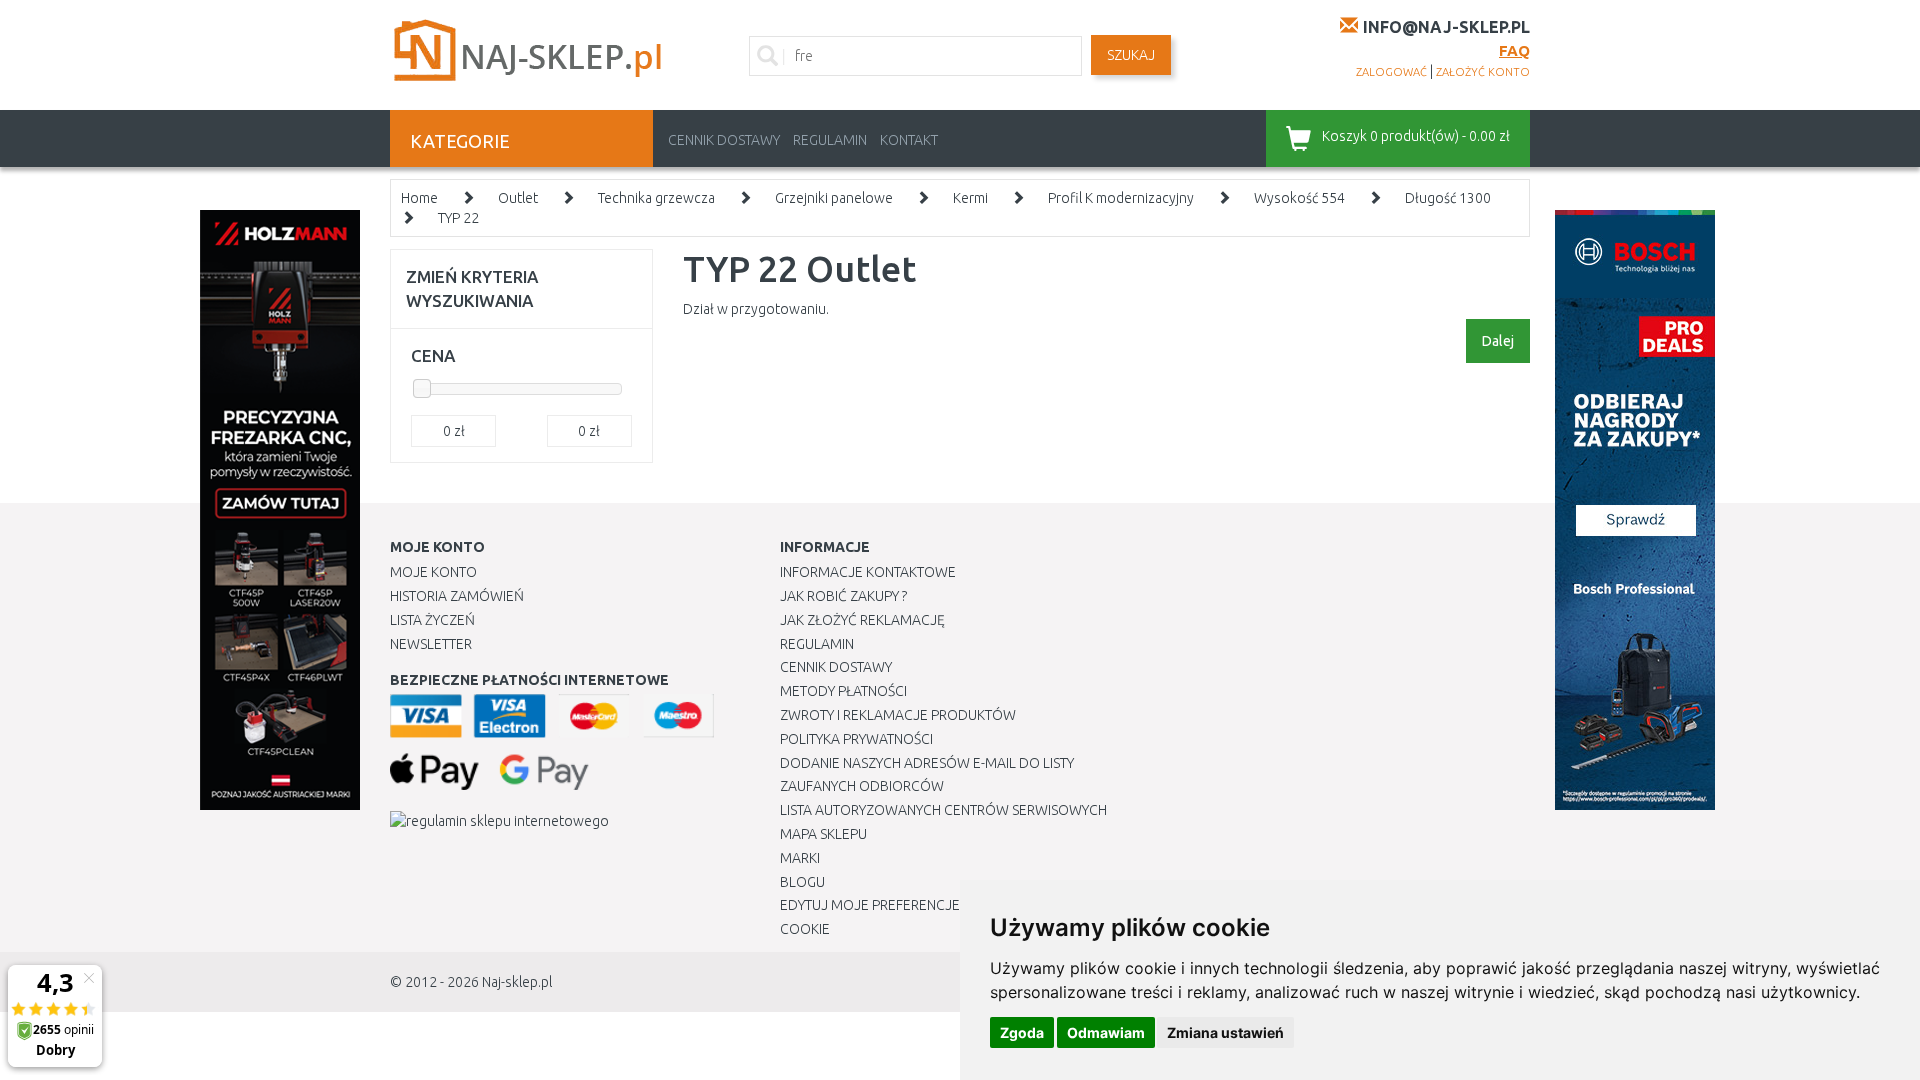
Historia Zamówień (457, 596)
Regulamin (830, 140)
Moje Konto (433, 572)
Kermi (970, 198)
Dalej (1498, 341)
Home (419, 198)
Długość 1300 (1448, 198)
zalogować (1391, 72)
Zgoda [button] (1022, 1032)
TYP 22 (458, 218)
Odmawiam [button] (1106, 1032)
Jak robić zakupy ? (843, 596)
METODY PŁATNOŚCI (843, 691)
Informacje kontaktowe (868, 572)
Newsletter (431, 644)
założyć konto (1483, 72)
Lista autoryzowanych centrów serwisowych (943, 810)
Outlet (518, 198)
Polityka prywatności (856, 739)
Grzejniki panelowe (834, 198)
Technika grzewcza (656, 198)
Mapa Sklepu (823, 834)
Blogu (802, 882)
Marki (800, 858)
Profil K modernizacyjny (1121, 198)
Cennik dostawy (724, 140)
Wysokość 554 (1299, 198)
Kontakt (909, 140)
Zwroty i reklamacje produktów (898, 715)
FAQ (1514, 50)
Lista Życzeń (432, 620)
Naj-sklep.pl (517, 982)
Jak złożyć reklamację (862, 620)
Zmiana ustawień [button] (1225, 1032)
